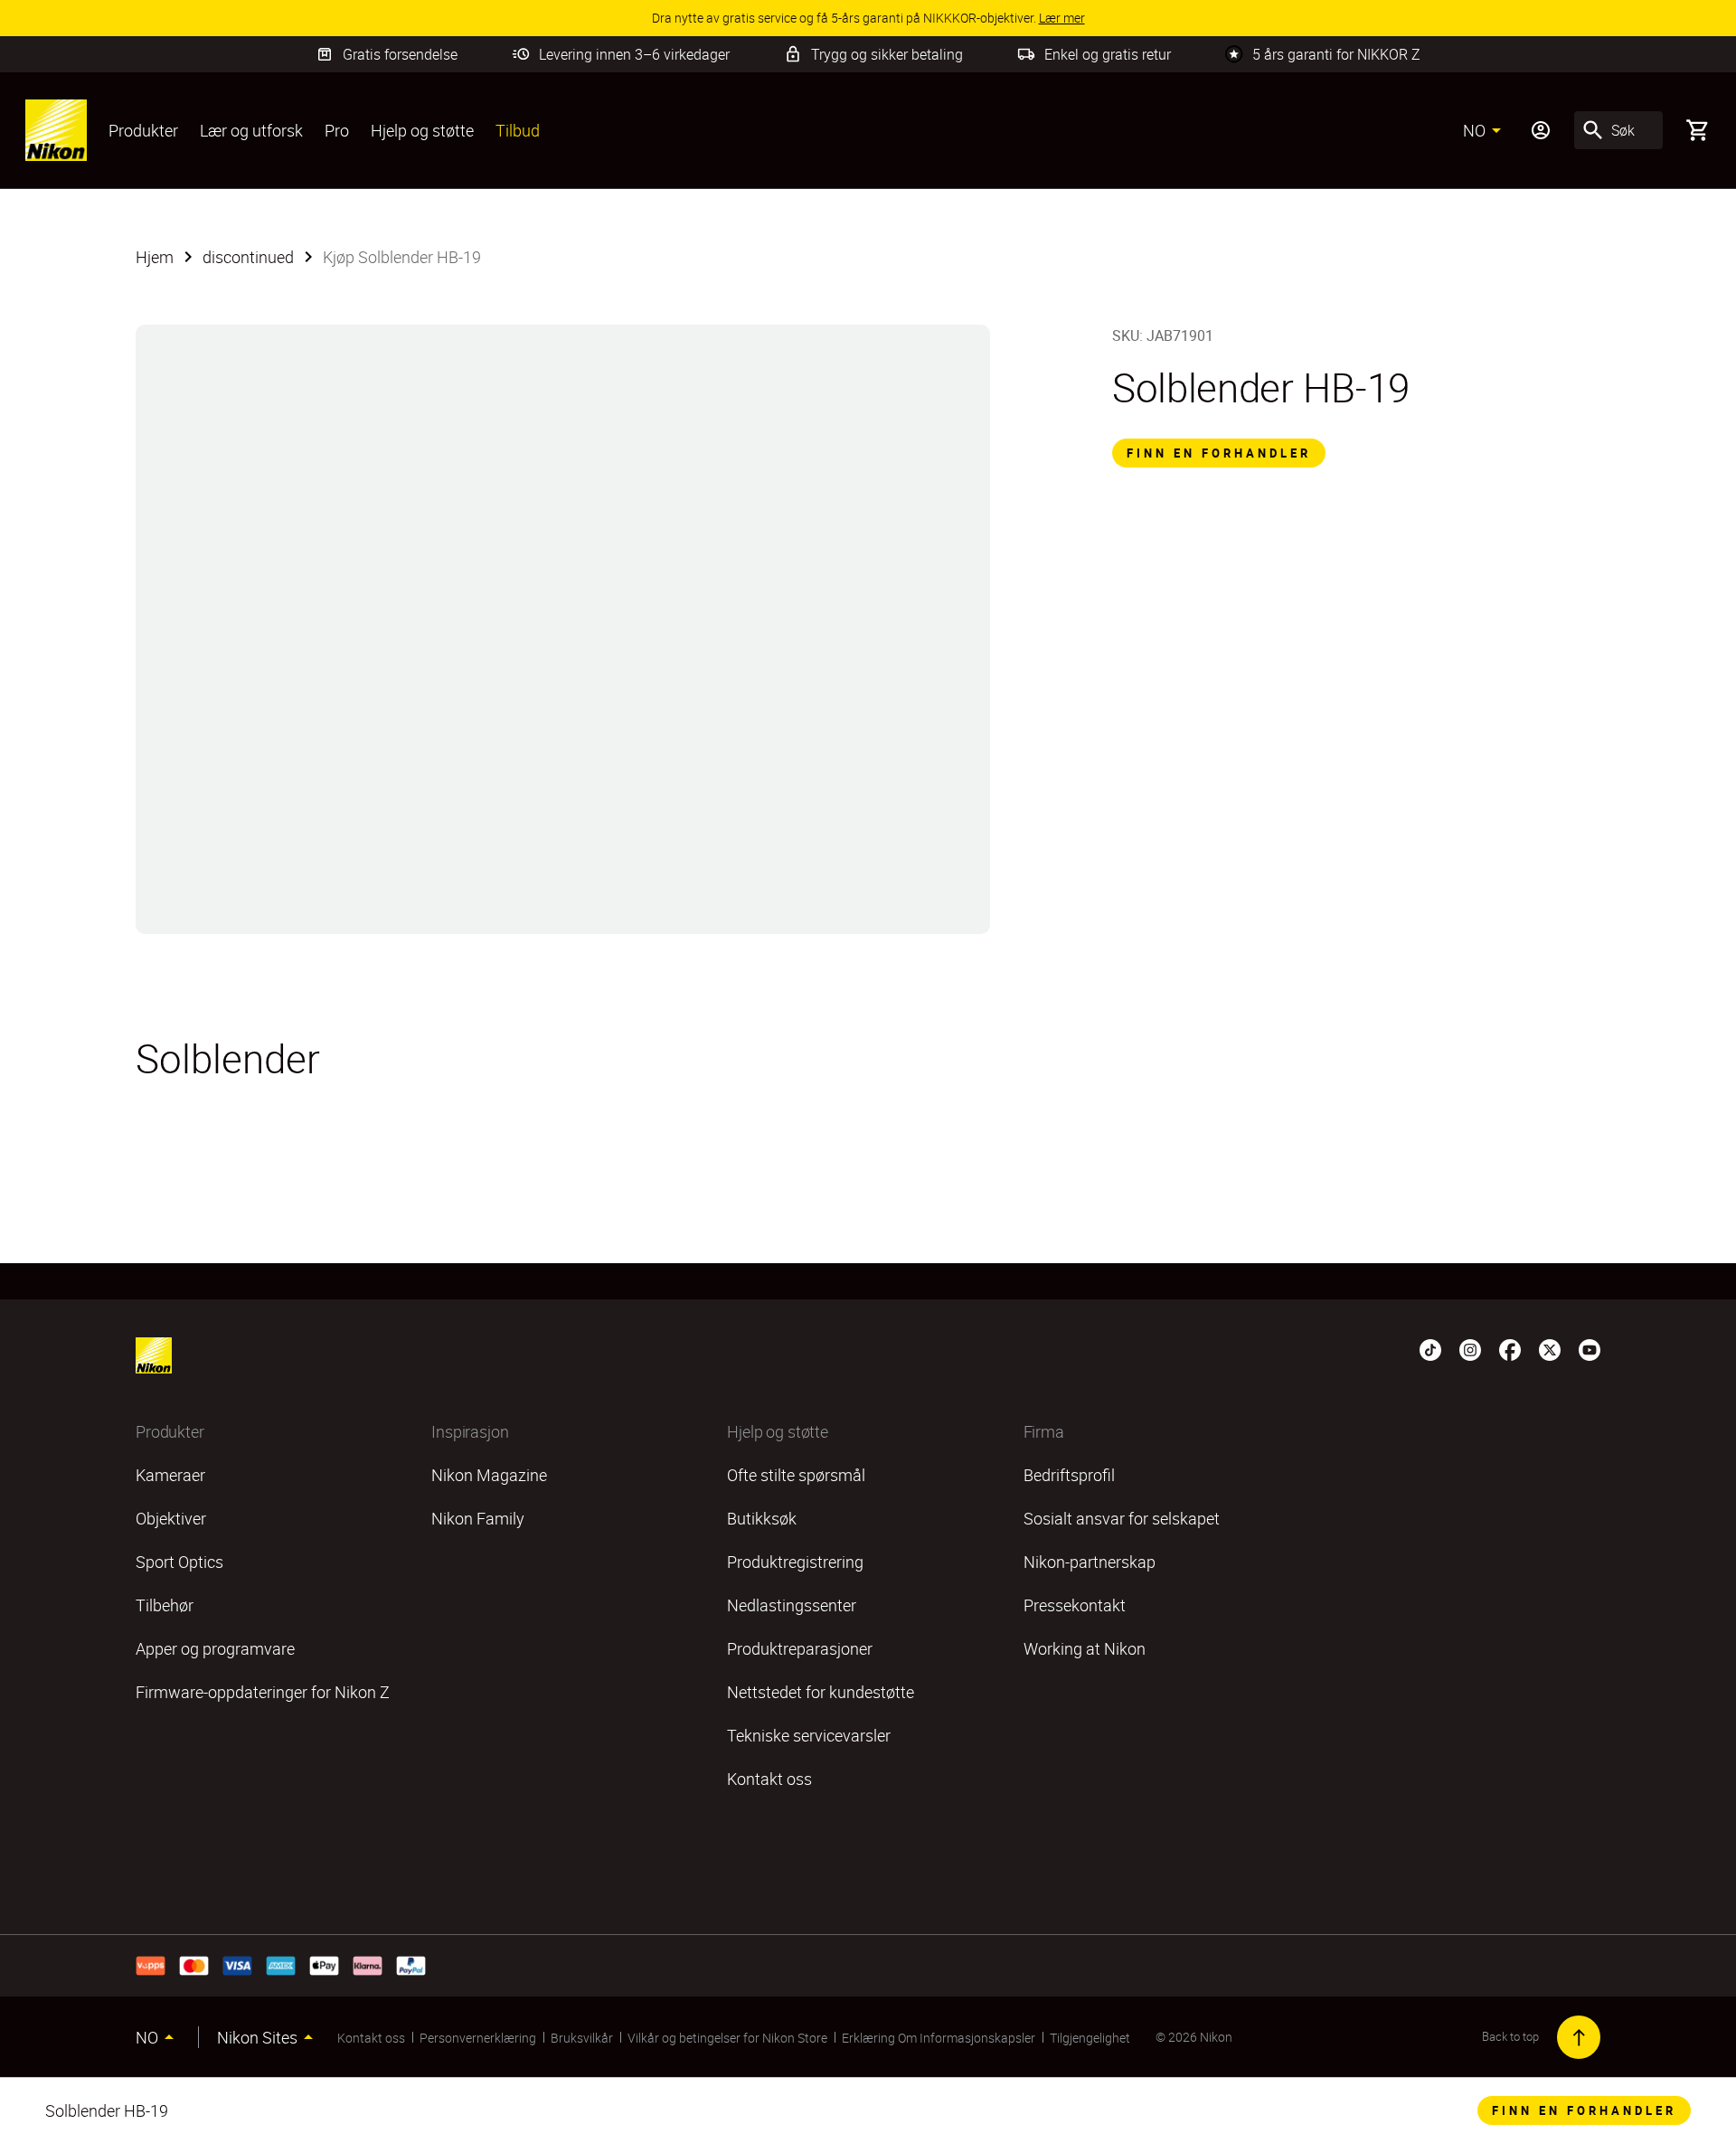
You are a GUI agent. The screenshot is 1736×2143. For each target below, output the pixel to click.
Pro (337, 130)
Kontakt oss (371, 2038)
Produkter (143, 130)
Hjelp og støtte (422, 130)
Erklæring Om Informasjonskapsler (939, 2038)
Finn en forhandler (1219, 453)
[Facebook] (1510, 1348)
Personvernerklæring (478, 2038)
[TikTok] (1430, 1348)
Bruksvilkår (582, 2038)
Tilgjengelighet (1090, 2038)
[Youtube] (1590, 1348)
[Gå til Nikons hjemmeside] (56, 130)
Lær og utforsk (251, 130)
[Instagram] (1470, 1348)
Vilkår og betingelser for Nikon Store (727, 2038)
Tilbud (518, 130)
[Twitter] (1550, 1348)
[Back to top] (1579, 2037)
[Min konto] (1541, 130)
